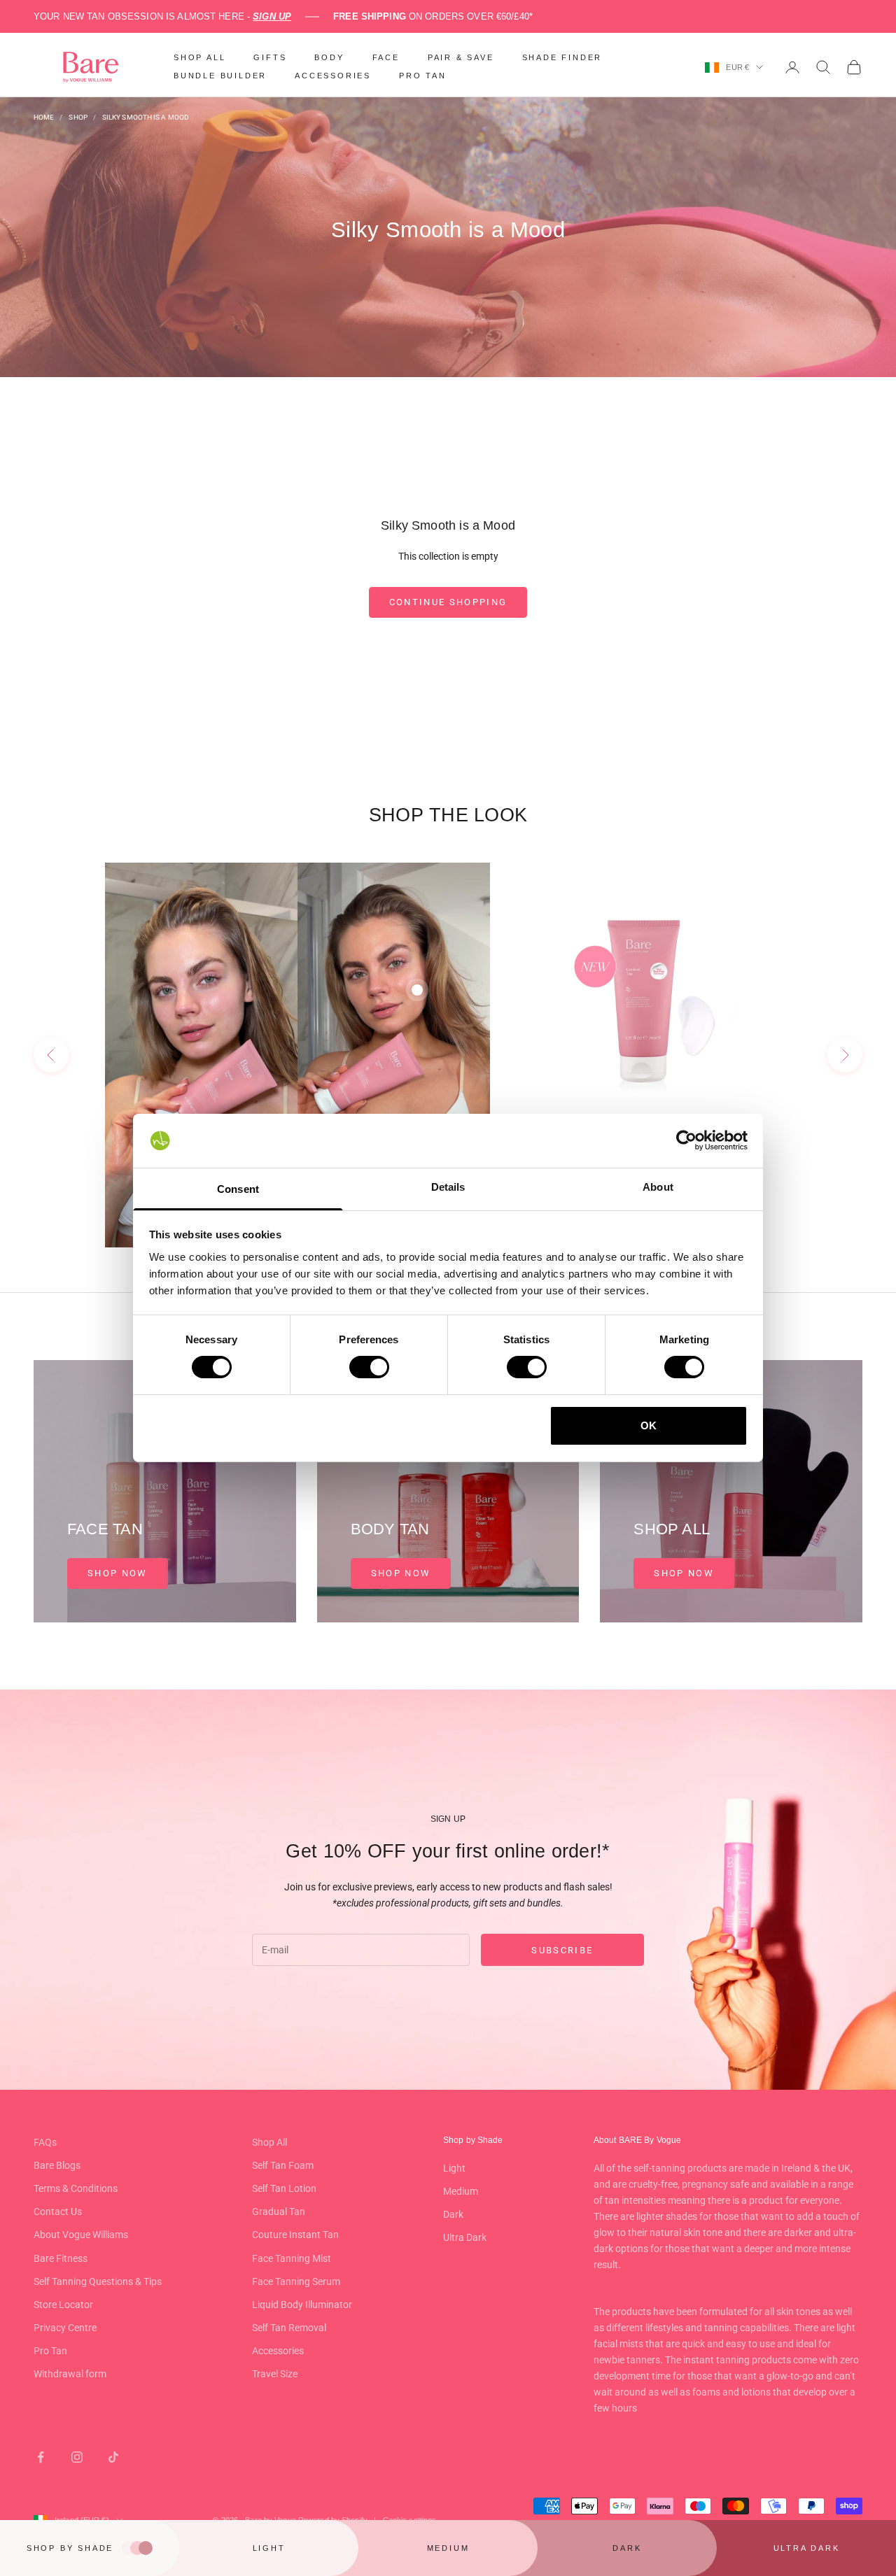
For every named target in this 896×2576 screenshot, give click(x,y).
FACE (386, 57)
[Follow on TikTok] (113, 2457)
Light (454, 2168)
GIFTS (270, 57)
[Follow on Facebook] (41, 2457)
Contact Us (58, 2211)
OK (649, 1425)
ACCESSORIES (333, 76)
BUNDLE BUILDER (220, 76)
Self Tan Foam (283, 2165)
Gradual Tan (279, 2211)
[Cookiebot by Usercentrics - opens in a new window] (686, 1140)
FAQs (45, 2142)
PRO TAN (423, 76)
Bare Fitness (61, 2258)
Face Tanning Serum (296, 2281)
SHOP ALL (199, 57)
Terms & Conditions (76, 2188)
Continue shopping (448, 602)
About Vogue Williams (81, 2235)
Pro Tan (50, 2351)
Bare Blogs (57, 2165)
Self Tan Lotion (284, 2188)
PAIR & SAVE (461, 57)
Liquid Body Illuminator (302, 2305)
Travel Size (275, 2374)
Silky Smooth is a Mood (146, 117)
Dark (453, 2214)
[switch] (369, 1367)
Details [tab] (448, 1187)
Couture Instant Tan (295, 2235)
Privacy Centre (65, 2328)
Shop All (269, 2142)
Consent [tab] (238, 1189)
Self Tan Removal (289, 2328)
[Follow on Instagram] (77, 2457)
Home (44, 117)
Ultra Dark (465, 2237)
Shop (78, 117)
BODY (329, 57)
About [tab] (658, 1187)
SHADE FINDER (562, 57)
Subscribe (562, 1950)
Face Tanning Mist (292, 2258)
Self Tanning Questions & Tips (98, 2281)
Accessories (278, 2351)
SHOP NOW (118, 1573)
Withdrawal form (70, 2374)
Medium (461, 2191)
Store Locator (63, 2305)
